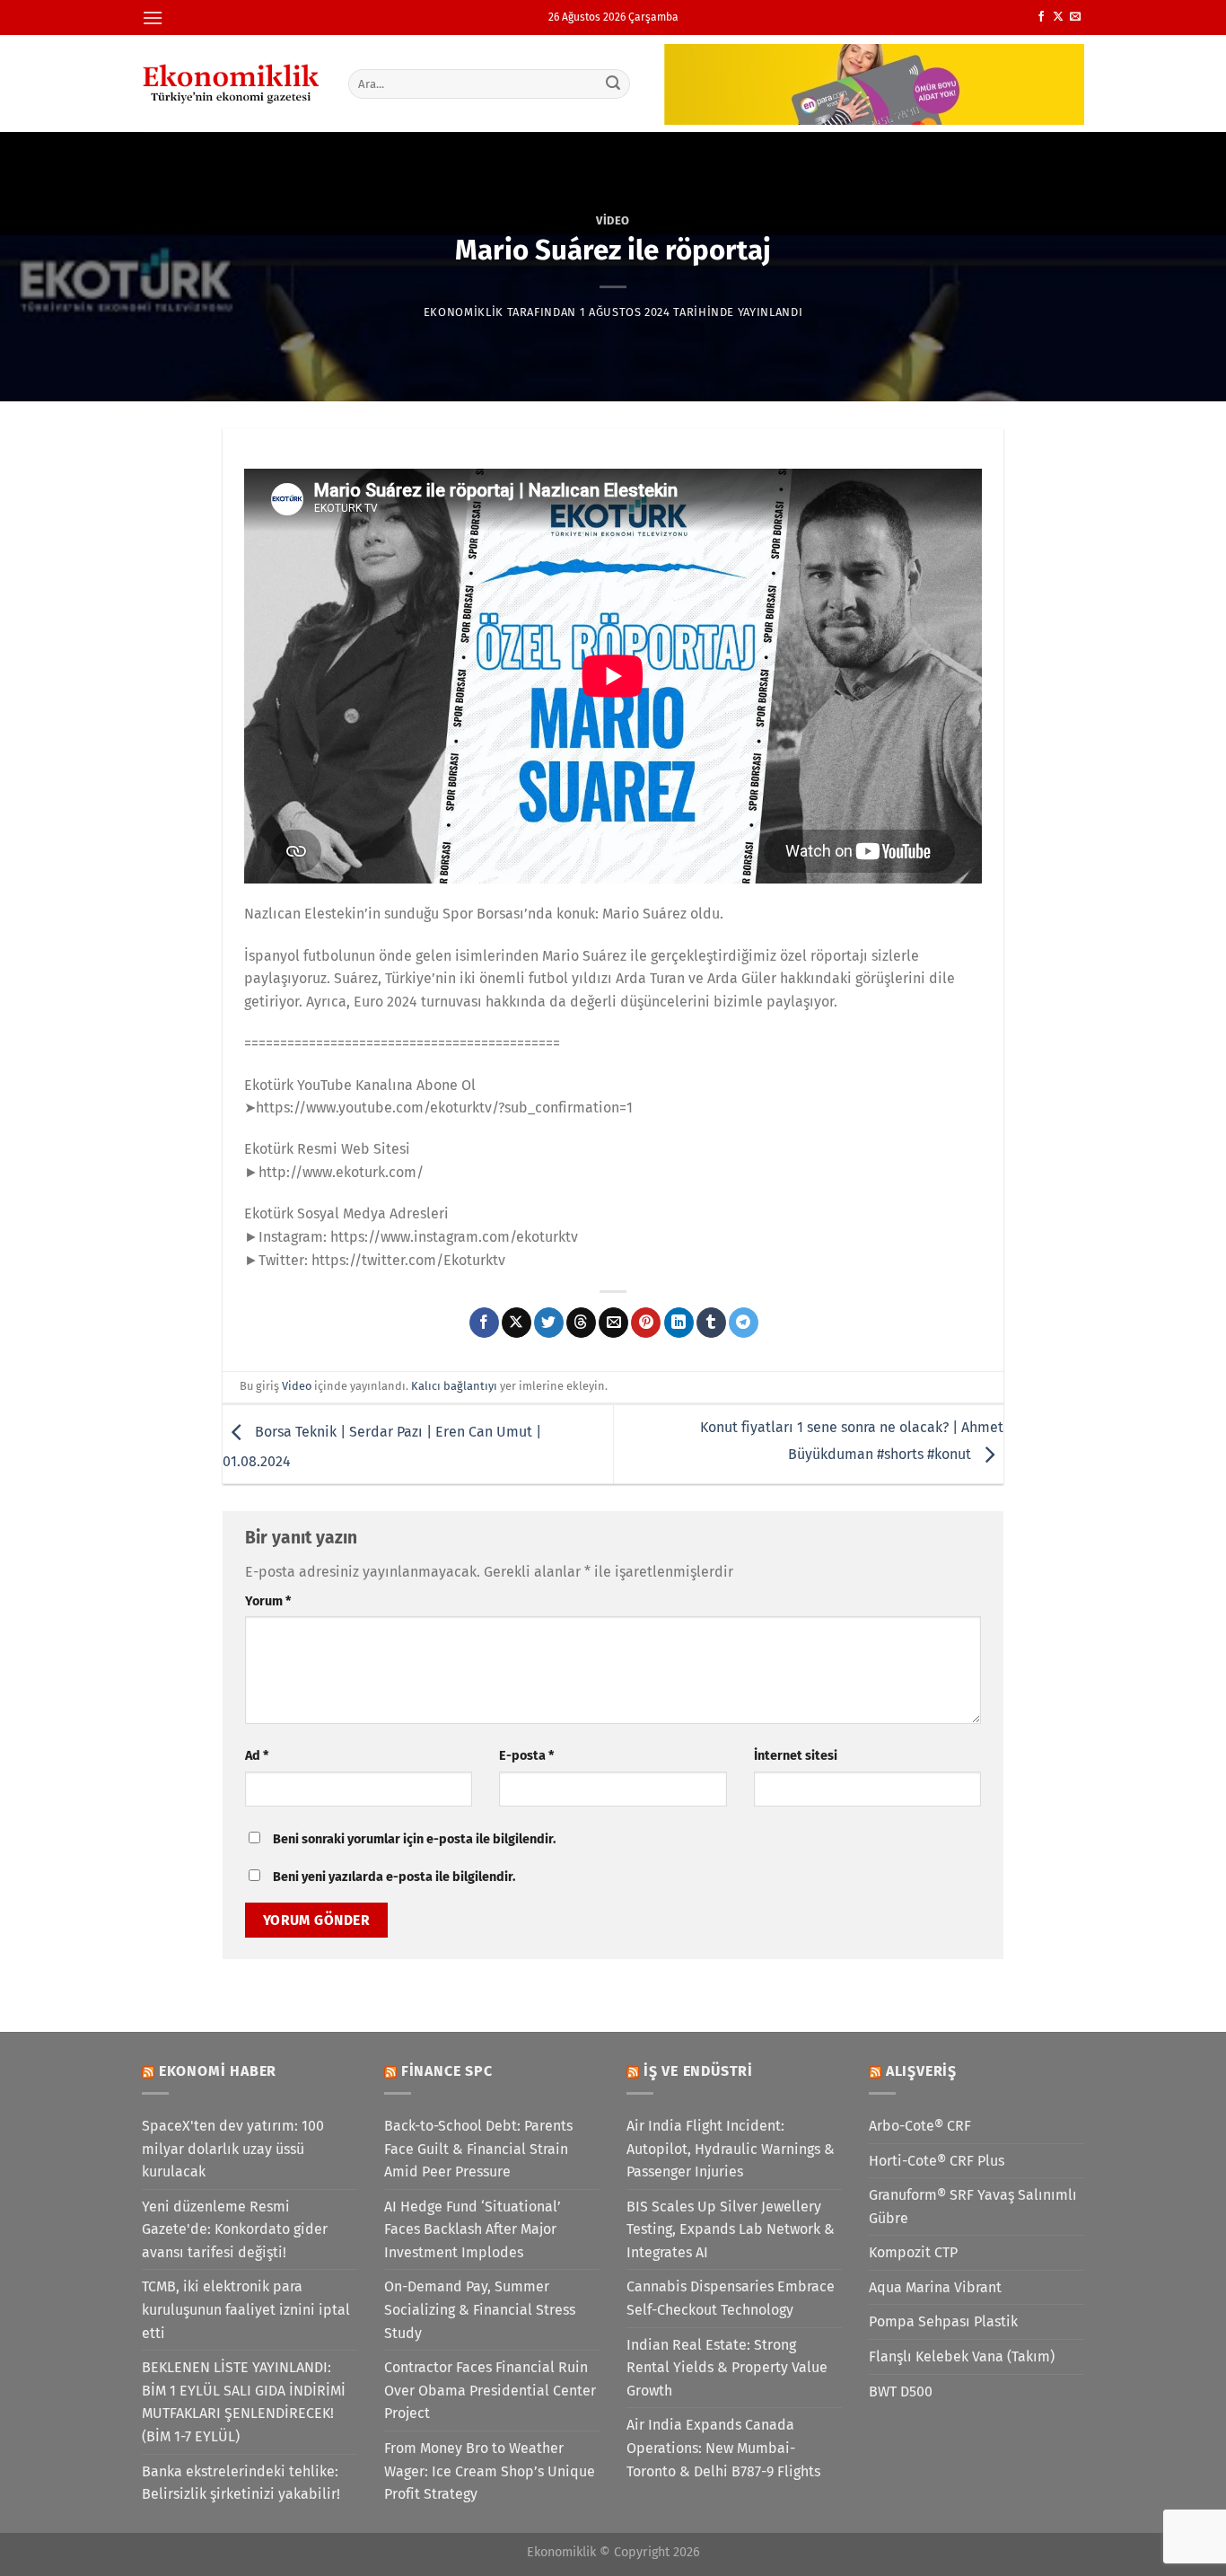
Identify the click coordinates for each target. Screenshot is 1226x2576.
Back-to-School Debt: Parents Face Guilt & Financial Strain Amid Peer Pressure (478, 2149)
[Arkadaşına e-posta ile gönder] (613, 1323)
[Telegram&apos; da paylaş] (744, 1323)
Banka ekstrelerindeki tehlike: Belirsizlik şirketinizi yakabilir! (241, 2483)
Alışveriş (921, 2071)
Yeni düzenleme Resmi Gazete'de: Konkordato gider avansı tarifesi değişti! (235, 2229)
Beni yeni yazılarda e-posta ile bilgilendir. (394, 1877)
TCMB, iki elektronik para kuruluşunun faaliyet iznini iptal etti (246, 2309)
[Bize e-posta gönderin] (1075, 17)
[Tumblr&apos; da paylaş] (711, 1323)
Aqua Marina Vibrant (935, 2287)
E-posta (526, 1756)
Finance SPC (447, 2071)
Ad (257, 1756)
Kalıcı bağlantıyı (454, 1386)
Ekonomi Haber (218, 2071)
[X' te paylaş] (517, 1323)
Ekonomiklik (464, 312)
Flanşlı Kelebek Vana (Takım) (962, 2356)
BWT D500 (901, 2391)
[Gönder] (614, 84)
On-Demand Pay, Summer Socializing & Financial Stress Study (480, 2309)
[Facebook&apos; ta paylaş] (484, 1323)
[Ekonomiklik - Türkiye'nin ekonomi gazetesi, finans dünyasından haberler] (232, 84)
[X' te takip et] (1058, 17)
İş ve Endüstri (698, 2071)
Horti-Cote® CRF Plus (937, 2161)
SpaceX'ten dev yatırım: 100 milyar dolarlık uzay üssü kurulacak (233, 2149)
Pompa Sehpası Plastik (943, 2321)
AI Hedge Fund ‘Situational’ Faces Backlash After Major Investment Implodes (473, 2229)
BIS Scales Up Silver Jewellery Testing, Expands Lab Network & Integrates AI (731, 2229)
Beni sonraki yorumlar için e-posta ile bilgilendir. (414, 1839)
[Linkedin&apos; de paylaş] (679, 1323)
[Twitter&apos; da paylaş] (549, 1323)
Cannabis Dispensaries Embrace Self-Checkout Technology (731, 2298)
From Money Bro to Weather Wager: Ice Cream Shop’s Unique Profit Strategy (490, 2471)
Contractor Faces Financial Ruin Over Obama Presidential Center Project (490, 2390)
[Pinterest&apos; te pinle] (646, 1323)
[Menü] (153, 18)
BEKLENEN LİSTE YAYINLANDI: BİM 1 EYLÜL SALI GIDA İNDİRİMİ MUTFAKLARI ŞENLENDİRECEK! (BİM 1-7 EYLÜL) (244, 2402)
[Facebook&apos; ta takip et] (1041, 17)
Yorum (268, 1601)
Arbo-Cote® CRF (920, 2126)
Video (613, 220)
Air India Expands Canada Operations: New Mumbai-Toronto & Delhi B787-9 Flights (723, 2448)
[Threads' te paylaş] (581, 1323)
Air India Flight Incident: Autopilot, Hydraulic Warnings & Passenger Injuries (731, 2149)
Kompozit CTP (913, 2252)
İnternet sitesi (796, 1756)
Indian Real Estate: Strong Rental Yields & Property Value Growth (727, 2368)
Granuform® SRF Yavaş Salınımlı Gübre (973, 2207)
